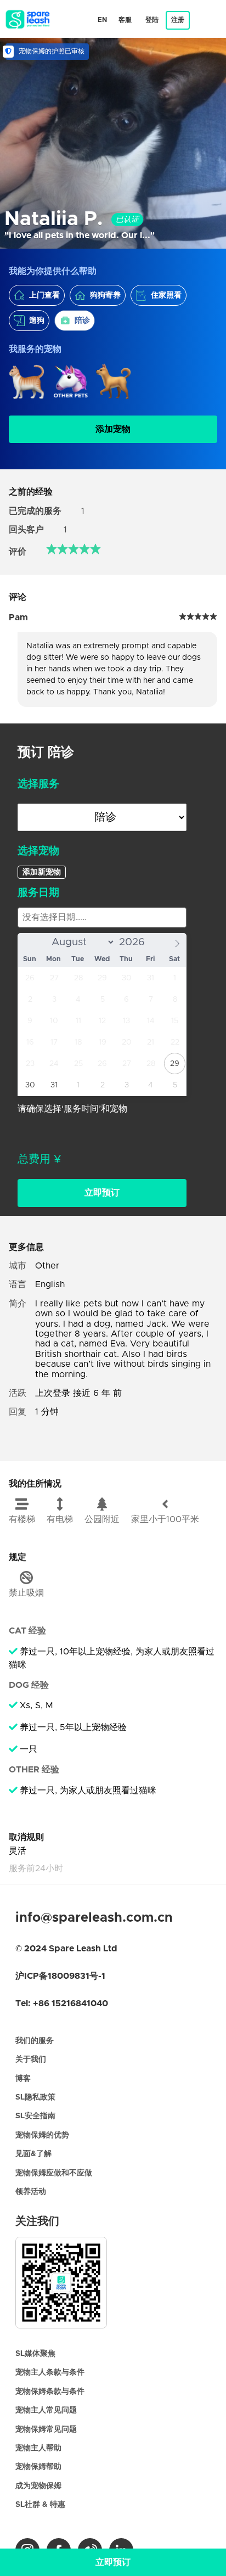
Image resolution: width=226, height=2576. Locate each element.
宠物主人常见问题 (46, 2410)
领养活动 (31, 2192)
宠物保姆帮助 (38, 2467)
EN (102, 20)
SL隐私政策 (35, 2097)
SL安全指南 (35, 2116)
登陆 (152, 20)
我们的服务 (35, 2041)
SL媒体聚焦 (35, 2354)
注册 (178, 20)
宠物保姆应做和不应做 (54, 2173)
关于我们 (31, 2059)
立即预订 (102, 1193)
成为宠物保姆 (38, 2486)
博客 (23, 2079)
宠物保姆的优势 (42, 2135)
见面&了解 (33, 2154)
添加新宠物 (42, 872)
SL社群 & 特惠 (40, 2505)
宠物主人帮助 (38, 2448)
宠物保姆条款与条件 (50, 2392)
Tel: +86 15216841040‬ (62, 2003)
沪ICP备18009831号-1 (60, 1976)
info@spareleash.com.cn (94, 1918)
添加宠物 (113, 429)
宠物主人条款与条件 (50, 2372)
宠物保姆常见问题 (46, 2429)
